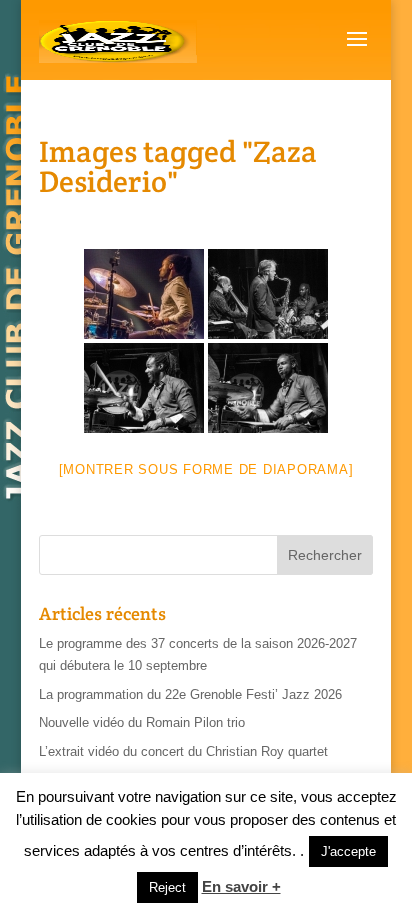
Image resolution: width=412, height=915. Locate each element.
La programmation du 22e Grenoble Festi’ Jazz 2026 (190, 694)
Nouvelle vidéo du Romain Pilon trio (142, 722)
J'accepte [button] (348, 851)
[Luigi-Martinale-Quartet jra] (268, 294)
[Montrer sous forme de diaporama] (206, 469)
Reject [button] (167, 887)
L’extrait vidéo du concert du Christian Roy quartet (183, 751)
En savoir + (241, 886)
